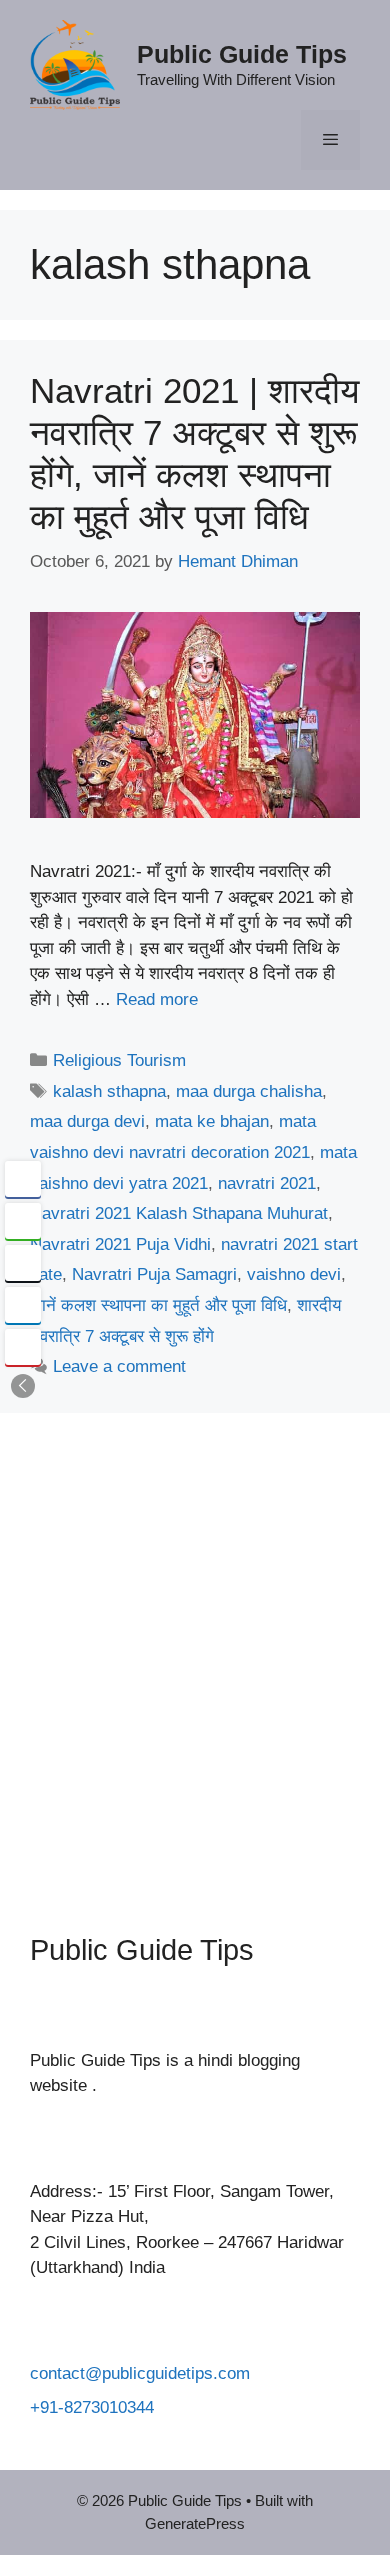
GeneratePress (195, 2523)
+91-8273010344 (92, 2407)
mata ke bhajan (212, 1121)
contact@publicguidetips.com (140, 2373)
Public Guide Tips (242, 54)
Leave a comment (119, 1366)
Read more (157, 999)
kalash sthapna (109, 1091)
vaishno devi (294, 1274)
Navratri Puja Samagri (154, 1274)
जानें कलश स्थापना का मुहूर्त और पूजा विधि (158, 1305)
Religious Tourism (119, 1060)
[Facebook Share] (23, 1179)
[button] (23, 1386)
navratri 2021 (267, 1183)
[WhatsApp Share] (23, 1221)
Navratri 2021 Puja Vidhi (120, 1244)
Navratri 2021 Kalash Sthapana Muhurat (179, 1213)
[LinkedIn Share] (23, 1305)
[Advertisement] (195, 1658)
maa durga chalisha (249, 1091)
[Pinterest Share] (23, 1347)
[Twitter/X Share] (23, 1263)
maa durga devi (87, 1121)
